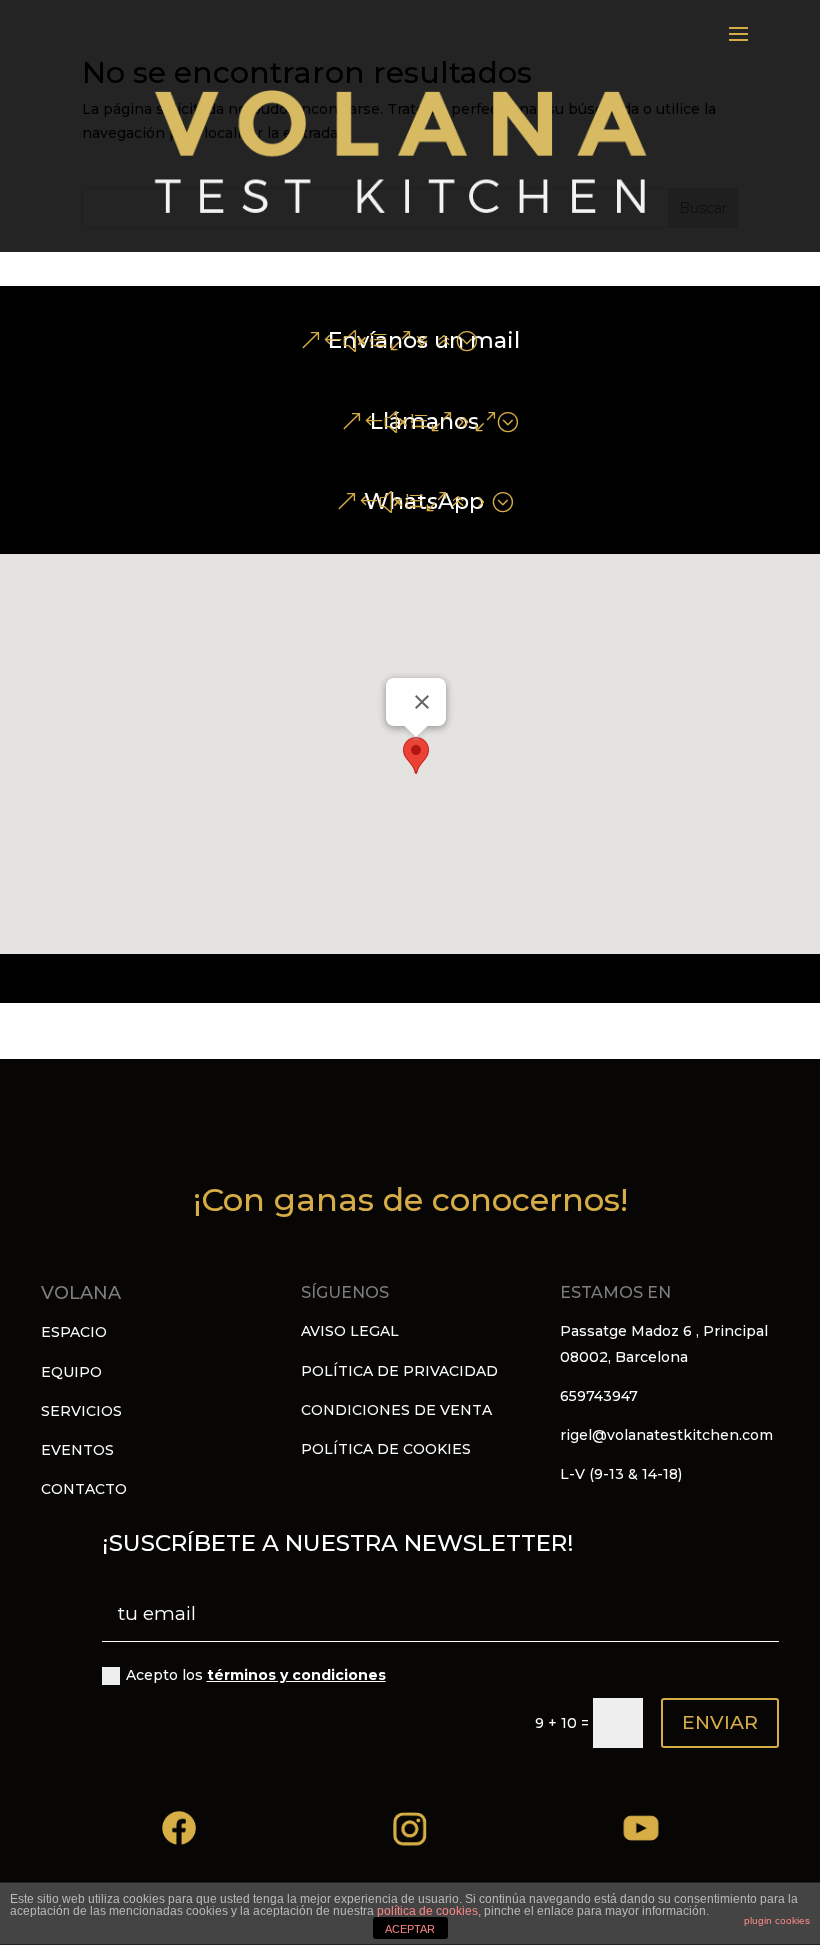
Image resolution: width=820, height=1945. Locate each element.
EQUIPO (71, 1372)
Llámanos (424, 421)
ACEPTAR (410, 1929)
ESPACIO (74, 1332)
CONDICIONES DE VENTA (396, 1410)
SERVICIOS (81, 1411)
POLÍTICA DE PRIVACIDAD (399, 1371)
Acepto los (256, 1675)
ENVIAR (720, 1722)
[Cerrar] (422, 702)
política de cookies (427, 1911)
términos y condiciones (296, 1675)
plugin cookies (777, 1920)
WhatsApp (424, 501)
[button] (416, 755)
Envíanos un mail (424, 340)
